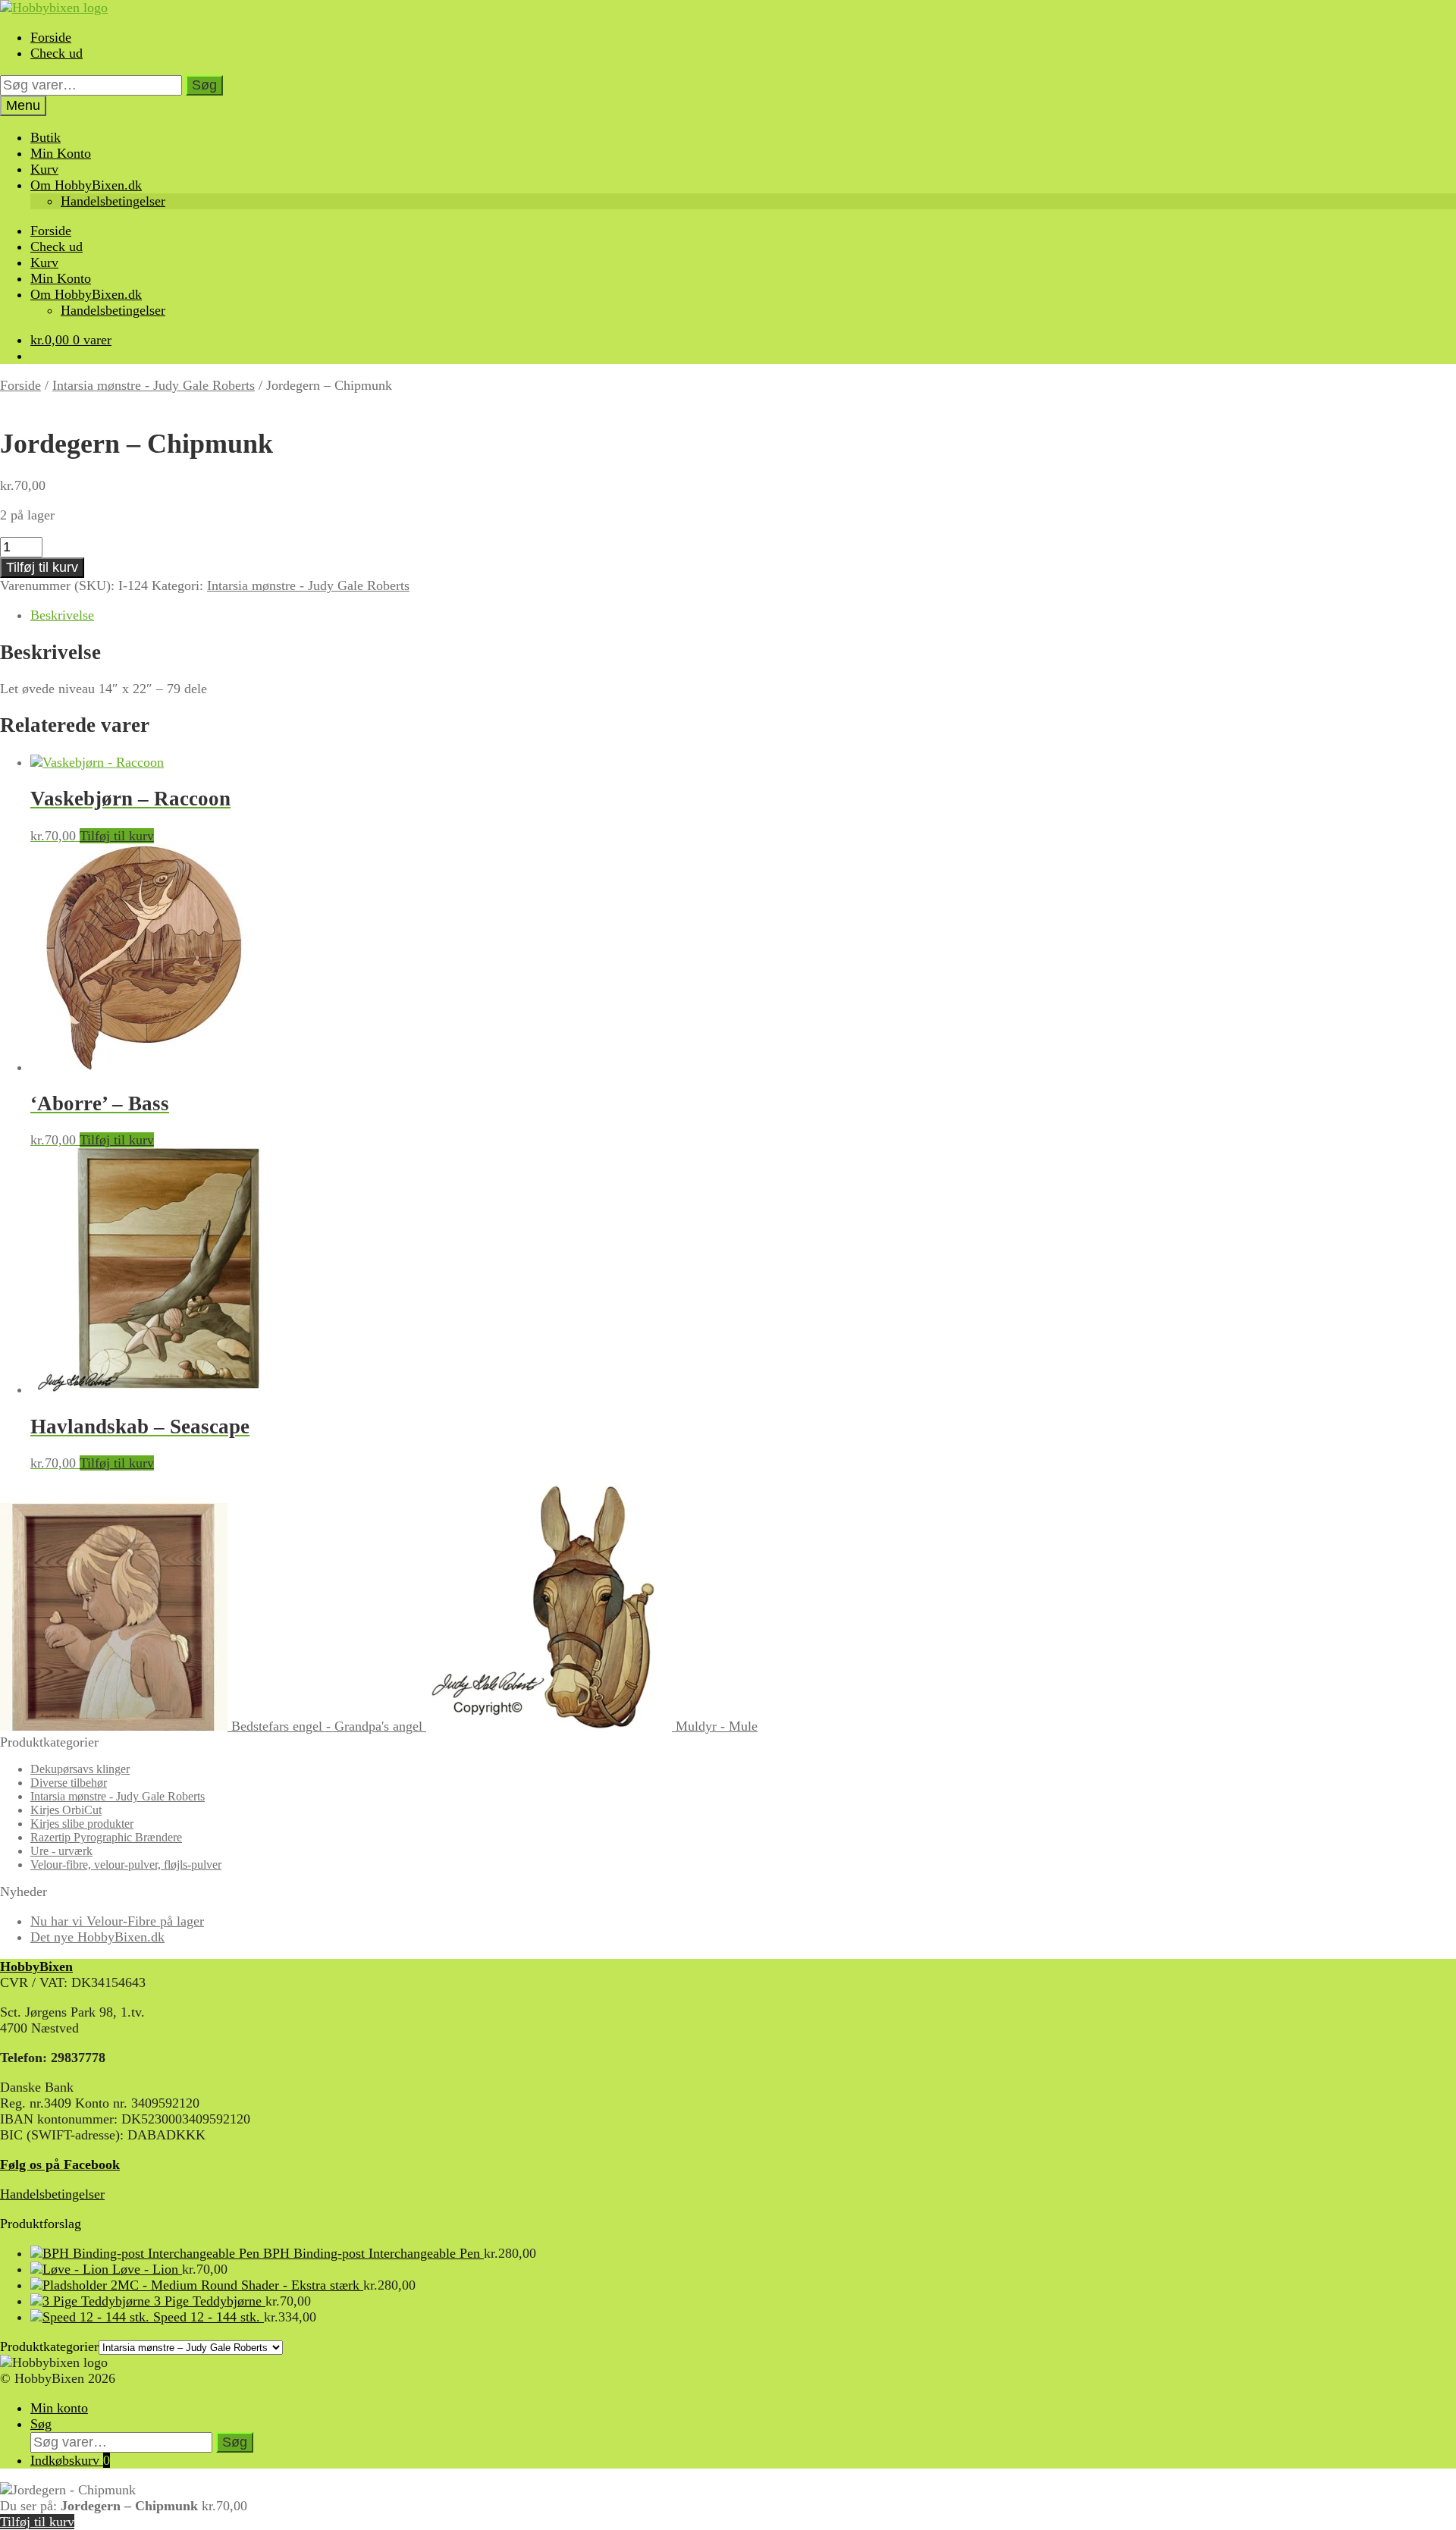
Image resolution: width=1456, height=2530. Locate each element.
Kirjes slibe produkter (82, 1824)
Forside (51, 37)
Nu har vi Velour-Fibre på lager (117, 1921)
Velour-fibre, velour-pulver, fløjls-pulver (126, 1865)
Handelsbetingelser (113, 201)
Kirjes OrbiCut (66, 1810)
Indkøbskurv (70, 2460)
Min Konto (61, 153)
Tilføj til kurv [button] (117, 836)
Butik (45, 137)
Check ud (56, 53)
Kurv (44, 169)
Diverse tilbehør (69, 1783)
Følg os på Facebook (60, 2164)
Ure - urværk (61, 1851)
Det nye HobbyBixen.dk (97, 1937)
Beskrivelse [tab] (62, 615)
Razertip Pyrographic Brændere (106, 1837)
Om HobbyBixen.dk (86, 185)
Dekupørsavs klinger (80, 1769)
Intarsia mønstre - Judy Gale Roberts (154, 385)
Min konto (59, 2408)
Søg (204, 85)
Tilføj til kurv (42, 567)
